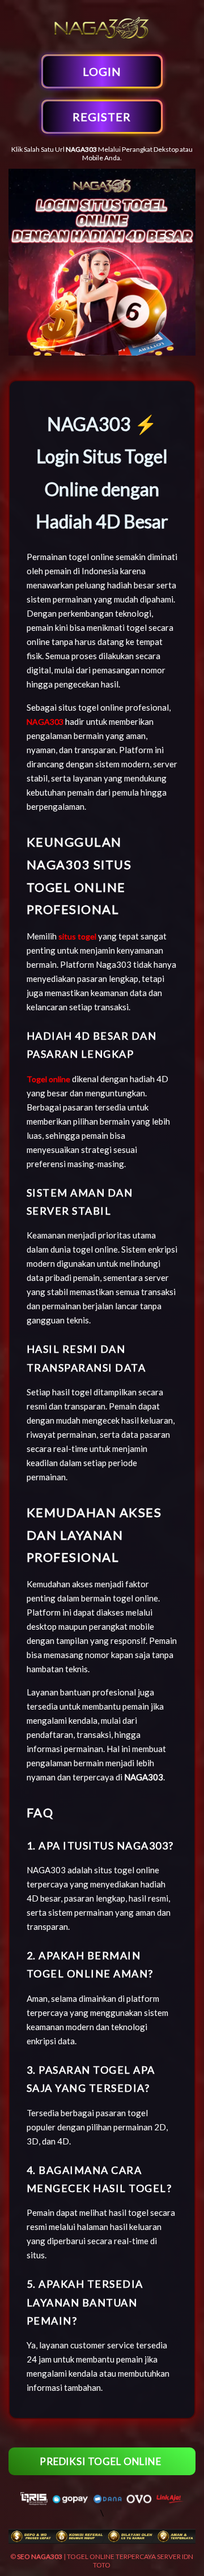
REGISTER (102, 117)
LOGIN (102, 71)
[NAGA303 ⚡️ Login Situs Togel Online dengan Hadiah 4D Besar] (102, 38)
